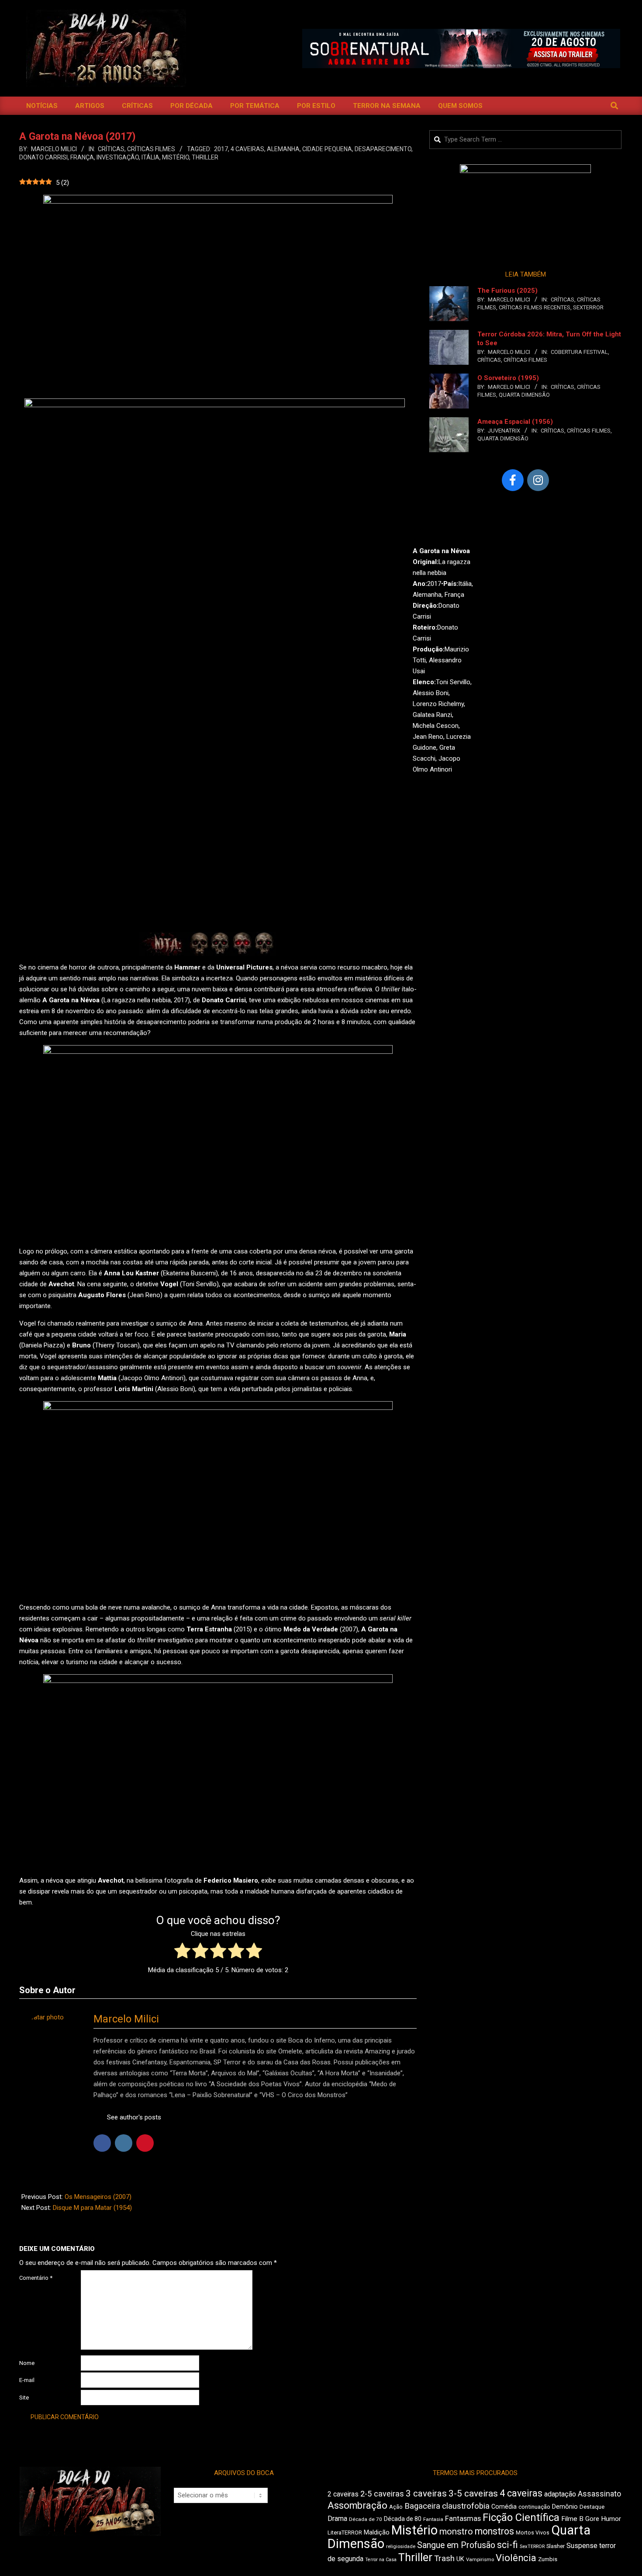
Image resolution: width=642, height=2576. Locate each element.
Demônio (565, 2507)
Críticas (111, 149)
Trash (444, 2559)
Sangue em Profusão (456, 2545)
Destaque (592, 2507)
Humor (611, 2519)
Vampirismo (480, 2559)
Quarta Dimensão (524, 395)
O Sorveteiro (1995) (508, 378)
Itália (150, 157)
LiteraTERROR (345, 2533)
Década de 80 (403, 2519)
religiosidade (401, 2547)
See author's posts (134, 2117)
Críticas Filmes (151, 149)
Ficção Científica (521, 2517)
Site (24, 2398)
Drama (337, 2519)
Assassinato (599, 2494)
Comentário (36, 2278)
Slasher (556, 2546)
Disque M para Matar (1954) (92, 2208)
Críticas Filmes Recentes (535, 307)
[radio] (182, 1952)
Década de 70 (366, 2519)
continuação (534, 2507)
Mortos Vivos (533, 2533)
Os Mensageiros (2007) (98, 2197)
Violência (516, 2558)
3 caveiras (426, 2493)
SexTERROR (588, 307)
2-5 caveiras (382, 2494)
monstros (494, 2531)
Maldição (377, 2532)
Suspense (582, 2546)
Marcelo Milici (126, 2019)
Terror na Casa (381, 2560)
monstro (456, 2531)
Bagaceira (422, 2506)
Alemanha (283, 149)
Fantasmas (463, 2519)
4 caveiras (247, 149)
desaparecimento (383, 149)
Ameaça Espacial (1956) (515, 422)
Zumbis (548, 2559)
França (82, 157)
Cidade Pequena (327, 149)
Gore (592, 2519)
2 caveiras (343, 2494)
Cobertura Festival (579, 352)
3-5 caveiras (473, 2493)
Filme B (572, 2519)
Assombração (357, 2505)
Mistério (176, 157)
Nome (27, 2363)
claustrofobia (466, 2506)
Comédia (504, 2507)
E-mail (27, 2380)
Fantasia (433, 2519)
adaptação (560, 2494)
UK (460, 2559)
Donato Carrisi (43, 157)
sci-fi (507, 2545)
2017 (221, 149)
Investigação (118, 157)
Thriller (205, 157)
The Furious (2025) (507, 291)
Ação (396, 2507)
